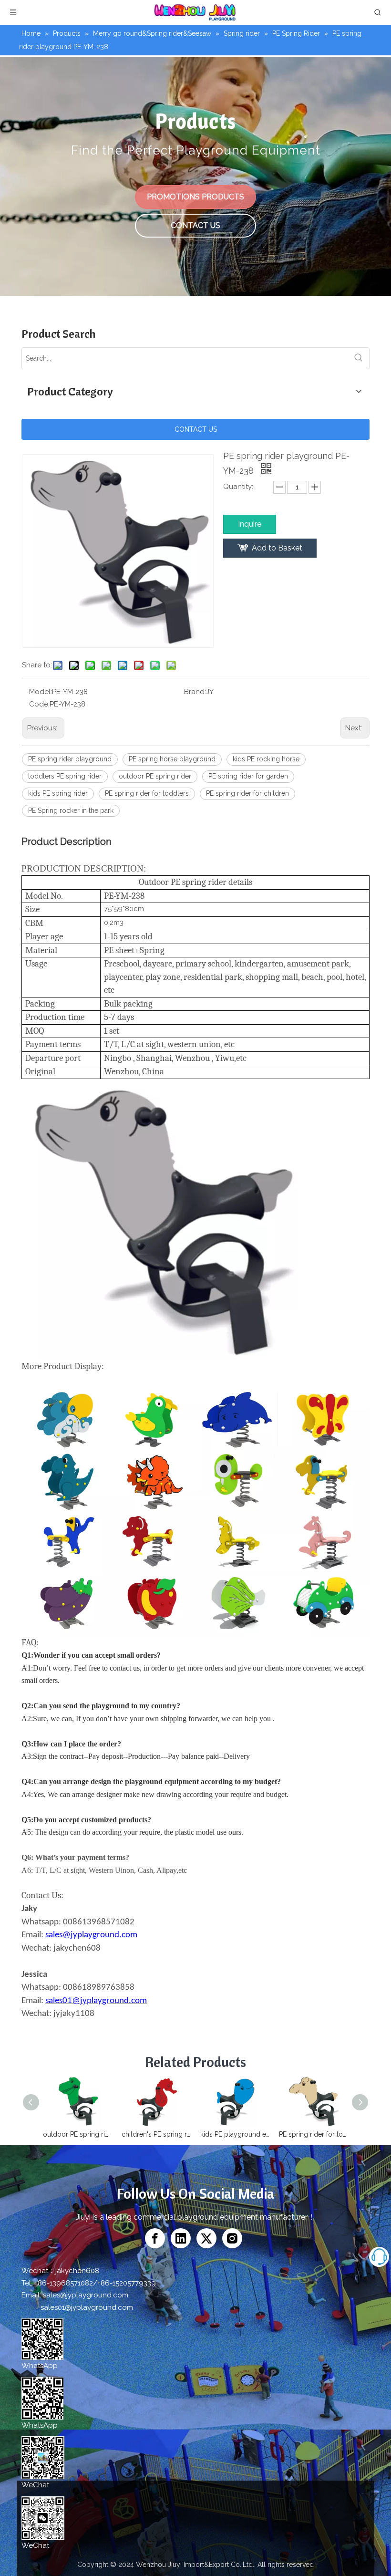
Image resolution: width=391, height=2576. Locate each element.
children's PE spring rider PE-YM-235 (156, 2134)
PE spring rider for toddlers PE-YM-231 (314, 2134)
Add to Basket (277, 548)
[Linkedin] (181, 2238)
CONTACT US (195, 225)
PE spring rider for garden (248, 776)
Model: (41, 692)
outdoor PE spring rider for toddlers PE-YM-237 (77, 2134)
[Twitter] (206, 2238)
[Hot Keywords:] (359, 358)
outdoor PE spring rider (155, 776)
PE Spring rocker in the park (71, 810)
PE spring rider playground (70, 759)
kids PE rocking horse (266, 759)
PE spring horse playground (172, 759)
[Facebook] (155, 2238)
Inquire (250, 524)
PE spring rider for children (247, 793)
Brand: (195, 692)
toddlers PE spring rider (65, 776)
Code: (39, 704)
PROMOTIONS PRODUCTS (195, 197)
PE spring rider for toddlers (147, 793)
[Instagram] (232, 2238)
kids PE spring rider (58, 793)
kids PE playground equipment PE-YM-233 (235, 2134)
